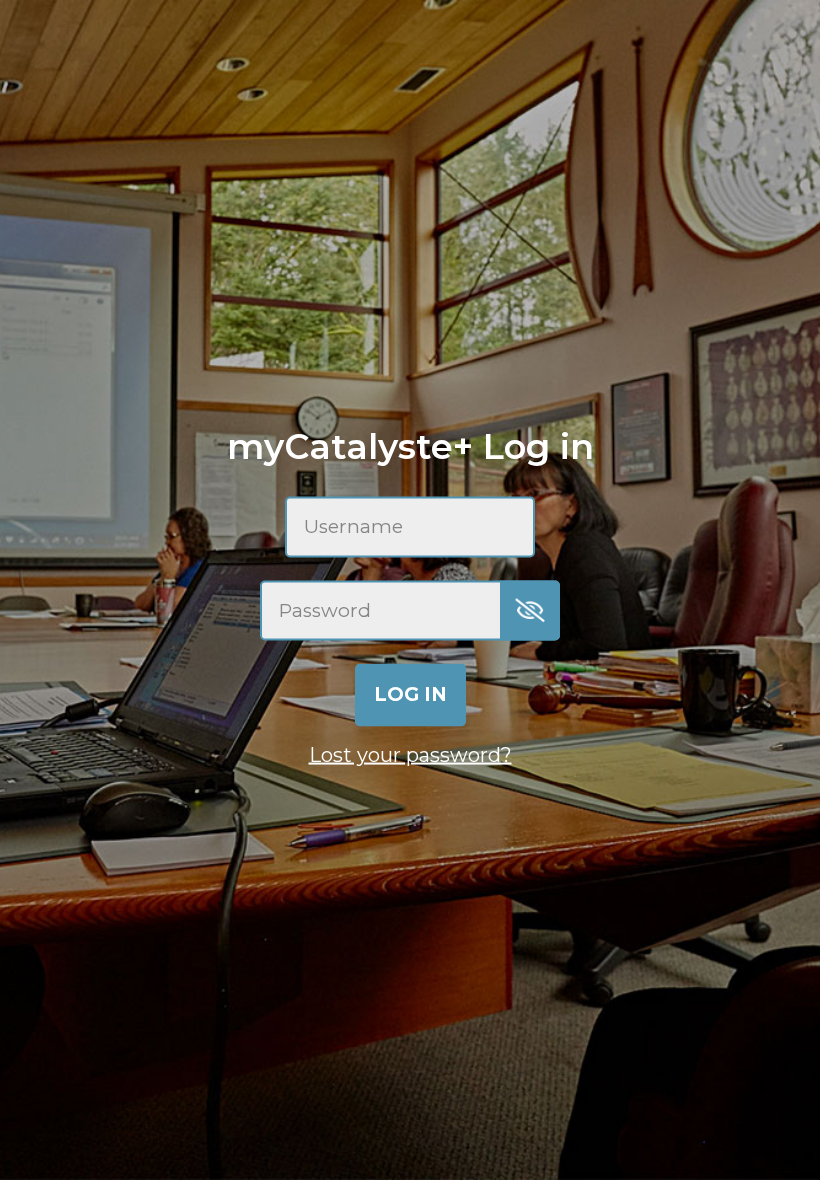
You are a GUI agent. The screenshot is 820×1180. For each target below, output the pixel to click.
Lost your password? (410, 754)
